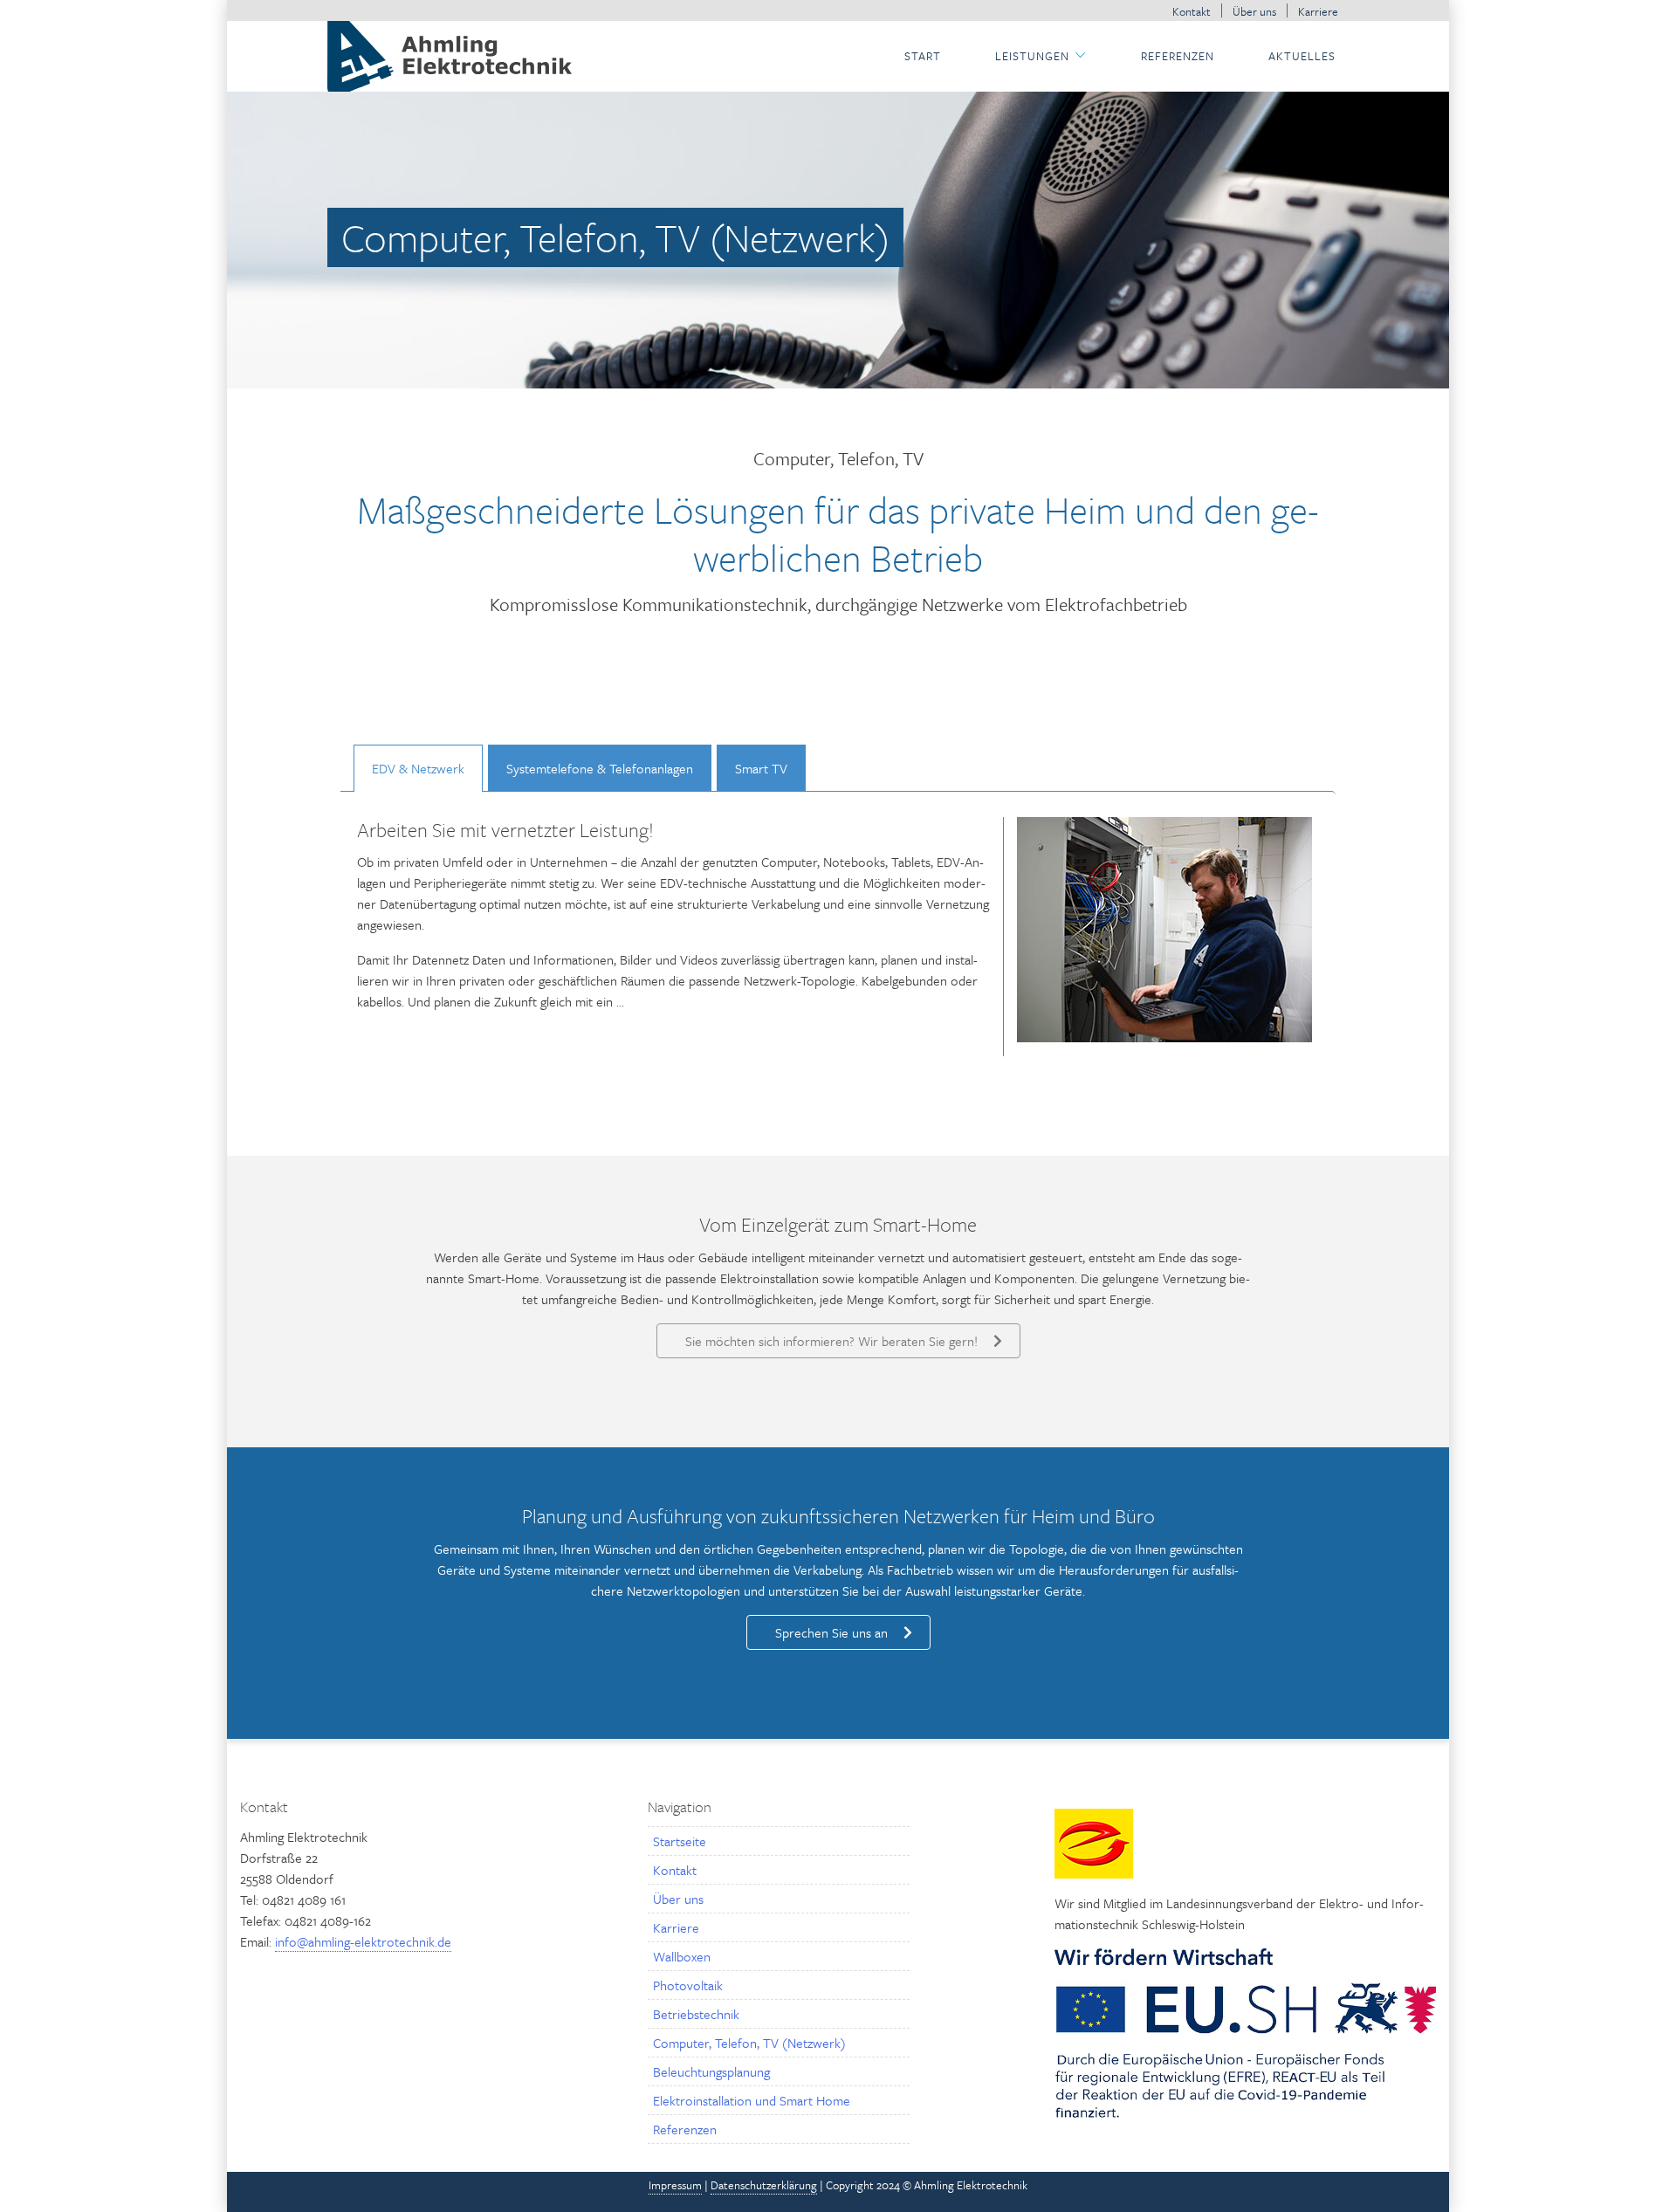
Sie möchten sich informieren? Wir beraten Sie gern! (831, 1341)
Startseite (680, 1841)
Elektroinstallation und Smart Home (752, 2100)
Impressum (675, 2185)
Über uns (1254, 11)
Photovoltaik (688, 1985)
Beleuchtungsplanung (711, 2071)
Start (923, 56)
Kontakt (1192, 11)
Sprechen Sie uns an (831, 1632)
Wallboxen (682, 1956)
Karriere (1318, 11)
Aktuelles (1302, 56)
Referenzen (1178, 56)
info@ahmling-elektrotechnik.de (363, 1941)
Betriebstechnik (696, 2014)
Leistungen (1032, 56)
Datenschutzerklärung (764, 2185)
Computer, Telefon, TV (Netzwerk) (749, 2043)
